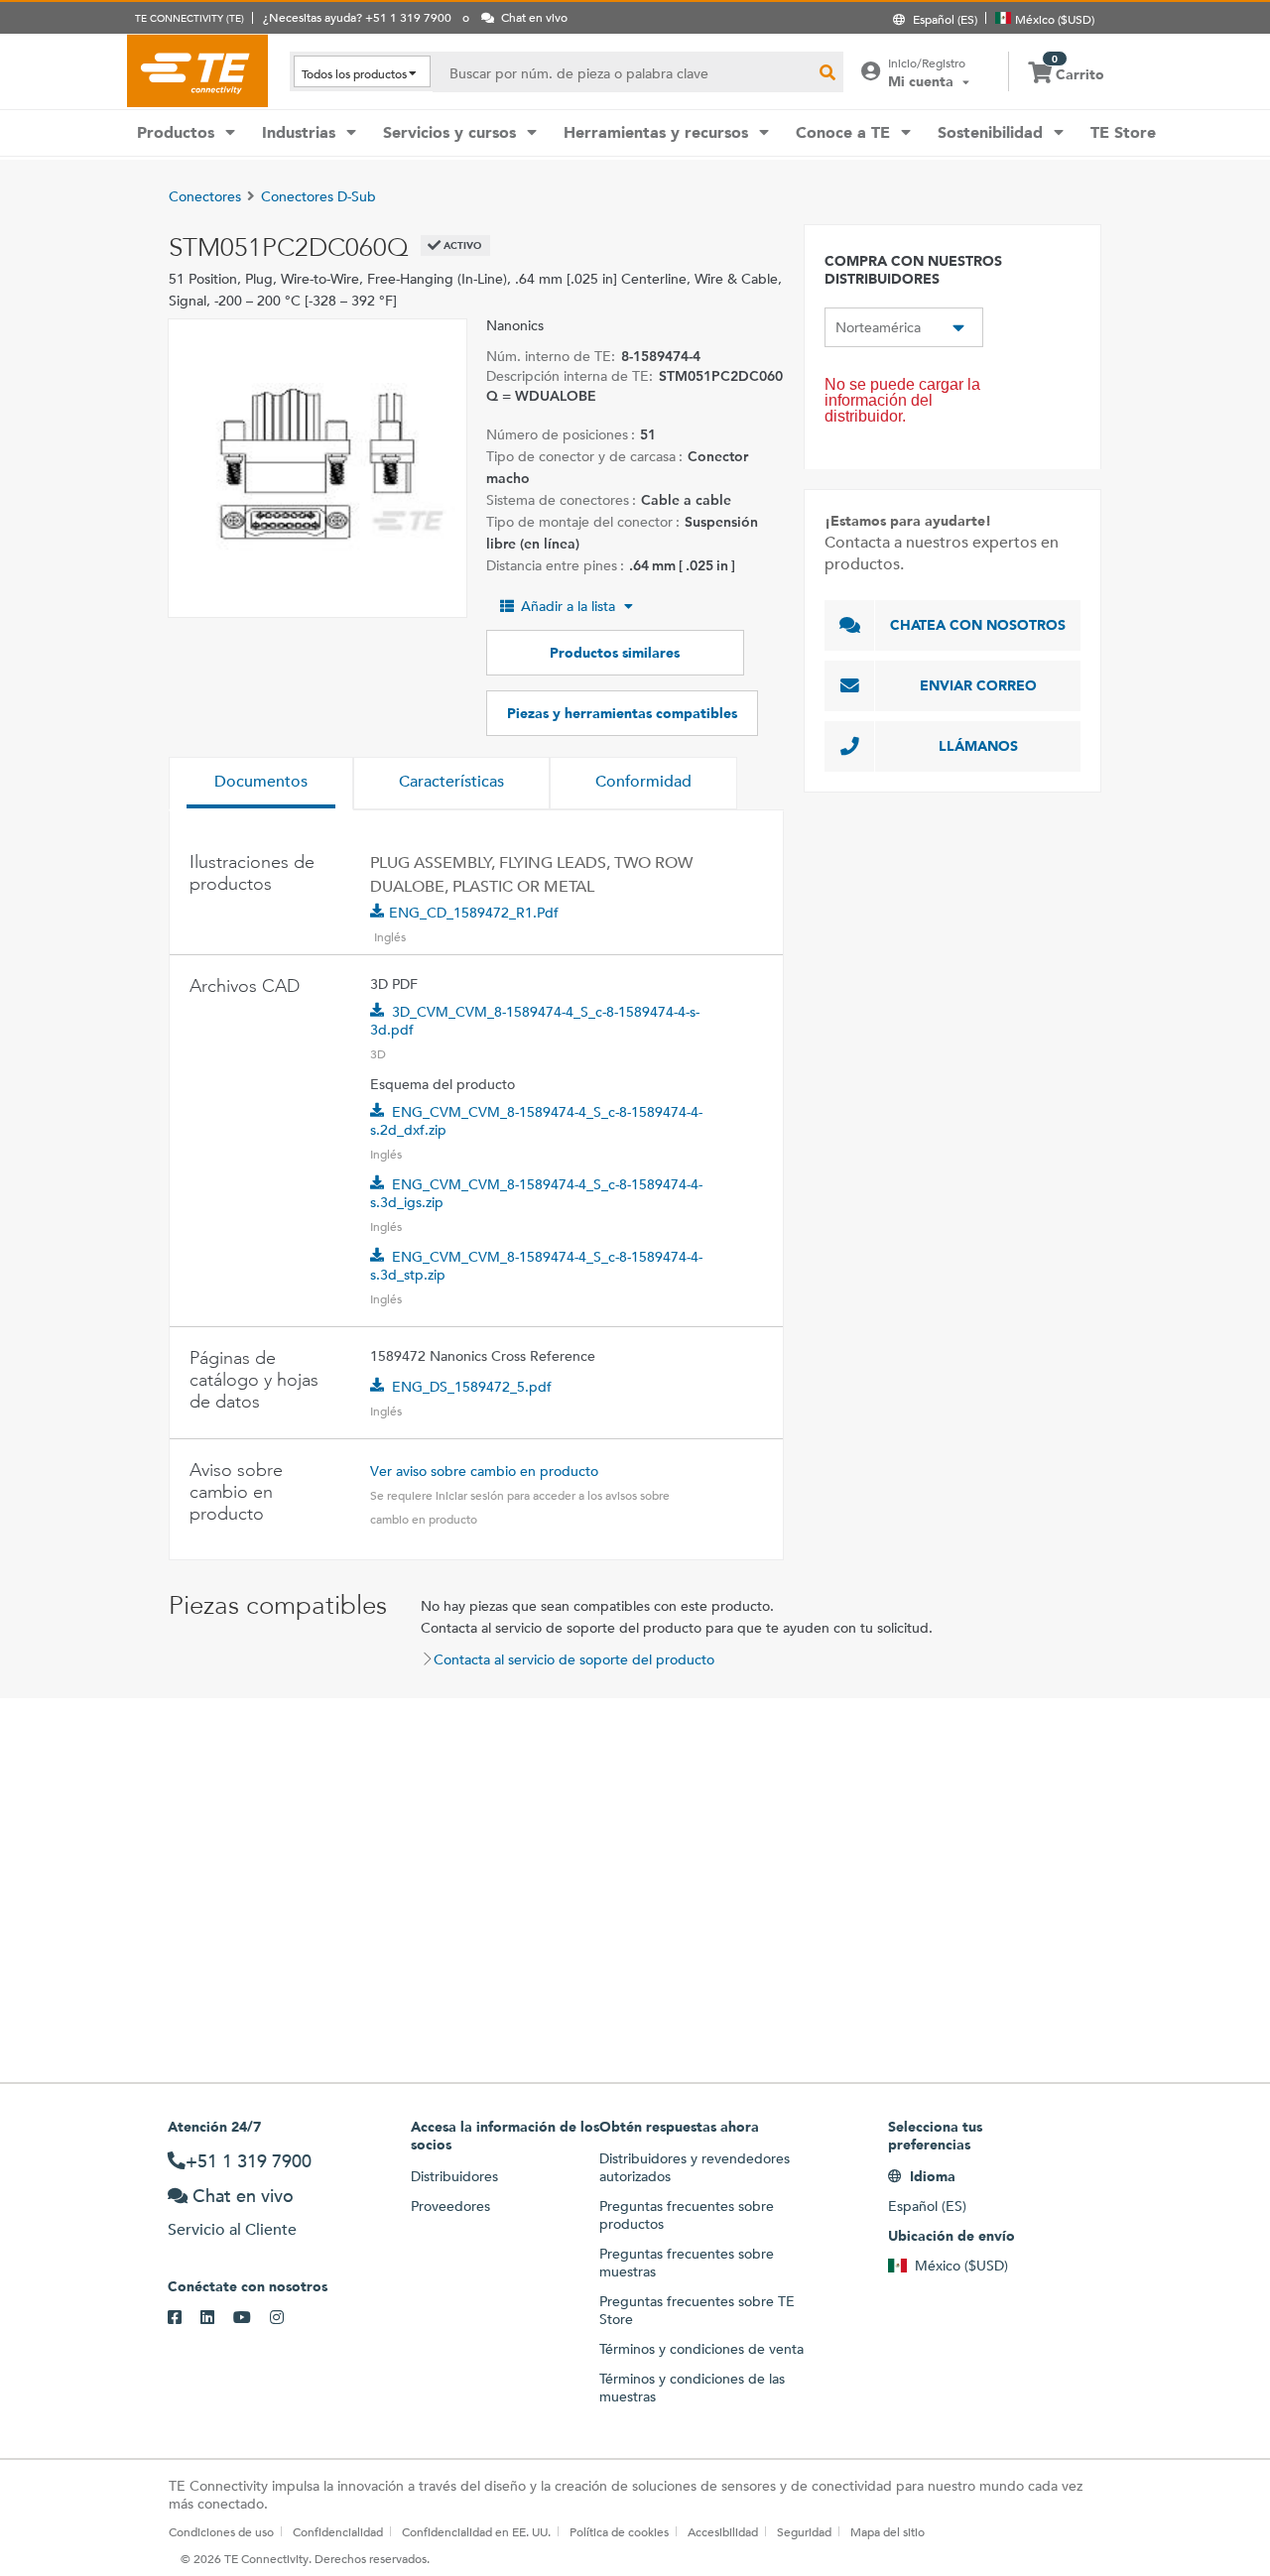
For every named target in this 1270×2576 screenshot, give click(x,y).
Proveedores (450, 2206)
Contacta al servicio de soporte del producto (574, 1659)
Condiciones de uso (221, 2531)
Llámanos (978, 746)
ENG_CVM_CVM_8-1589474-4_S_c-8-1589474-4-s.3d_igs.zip (536, 1193)
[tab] (261, 784)
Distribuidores (454, 2176)
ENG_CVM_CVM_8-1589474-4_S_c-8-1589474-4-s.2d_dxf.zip (536, 1121)
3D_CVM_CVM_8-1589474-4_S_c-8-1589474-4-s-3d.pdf (535, 1021)
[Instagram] (286, 2318)
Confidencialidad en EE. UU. (476, 2531)
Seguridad (804, 2531)
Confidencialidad (338, 2531)
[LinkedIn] (217, 2318)
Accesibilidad (723, 2531)
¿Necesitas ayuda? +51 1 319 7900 (357, 17)
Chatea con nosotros (978, 625)
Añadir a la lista (568, 606)
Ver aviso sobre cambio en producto (484, 1471)
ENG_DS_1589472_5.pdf (472, 1387)
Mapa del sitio (888, 2531)
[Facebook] (184, 2318)
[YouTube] (252, 2318)
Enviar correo (978, 685)
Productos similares (615, 653)
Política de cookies (619, 2531)
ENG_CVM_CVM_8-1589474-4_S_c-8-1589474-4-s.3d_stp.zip (536, 1266)
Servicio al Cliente (232, 2229)
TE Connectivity (197, 70)
